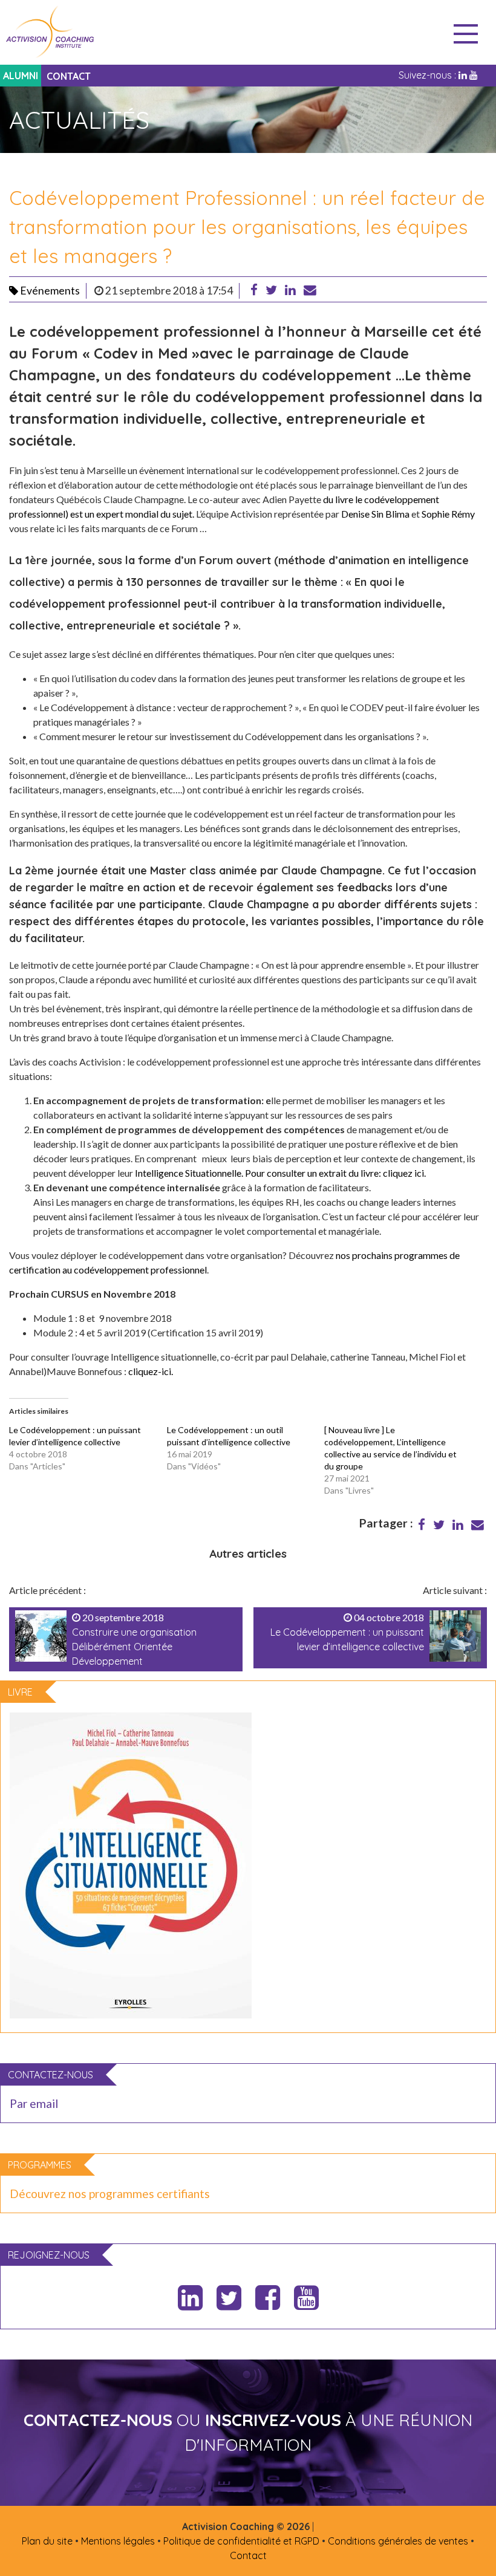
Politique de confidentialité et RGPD (241, 2541)
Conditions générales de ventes (398, 2541)
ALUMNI (21, 76)
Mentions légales (118, 2541)
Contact (248, 2555)
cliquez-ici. (151, 1371)
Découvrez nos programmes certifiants (110, 2194)
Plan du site (47, 2541)
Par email (34, 2103)
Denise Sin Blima (375, 514)
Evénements (49, 291)
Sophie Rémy (448, 514)
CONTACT (69, 76)
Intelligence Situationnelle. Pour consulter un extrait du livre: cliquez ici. (280, 1173)
